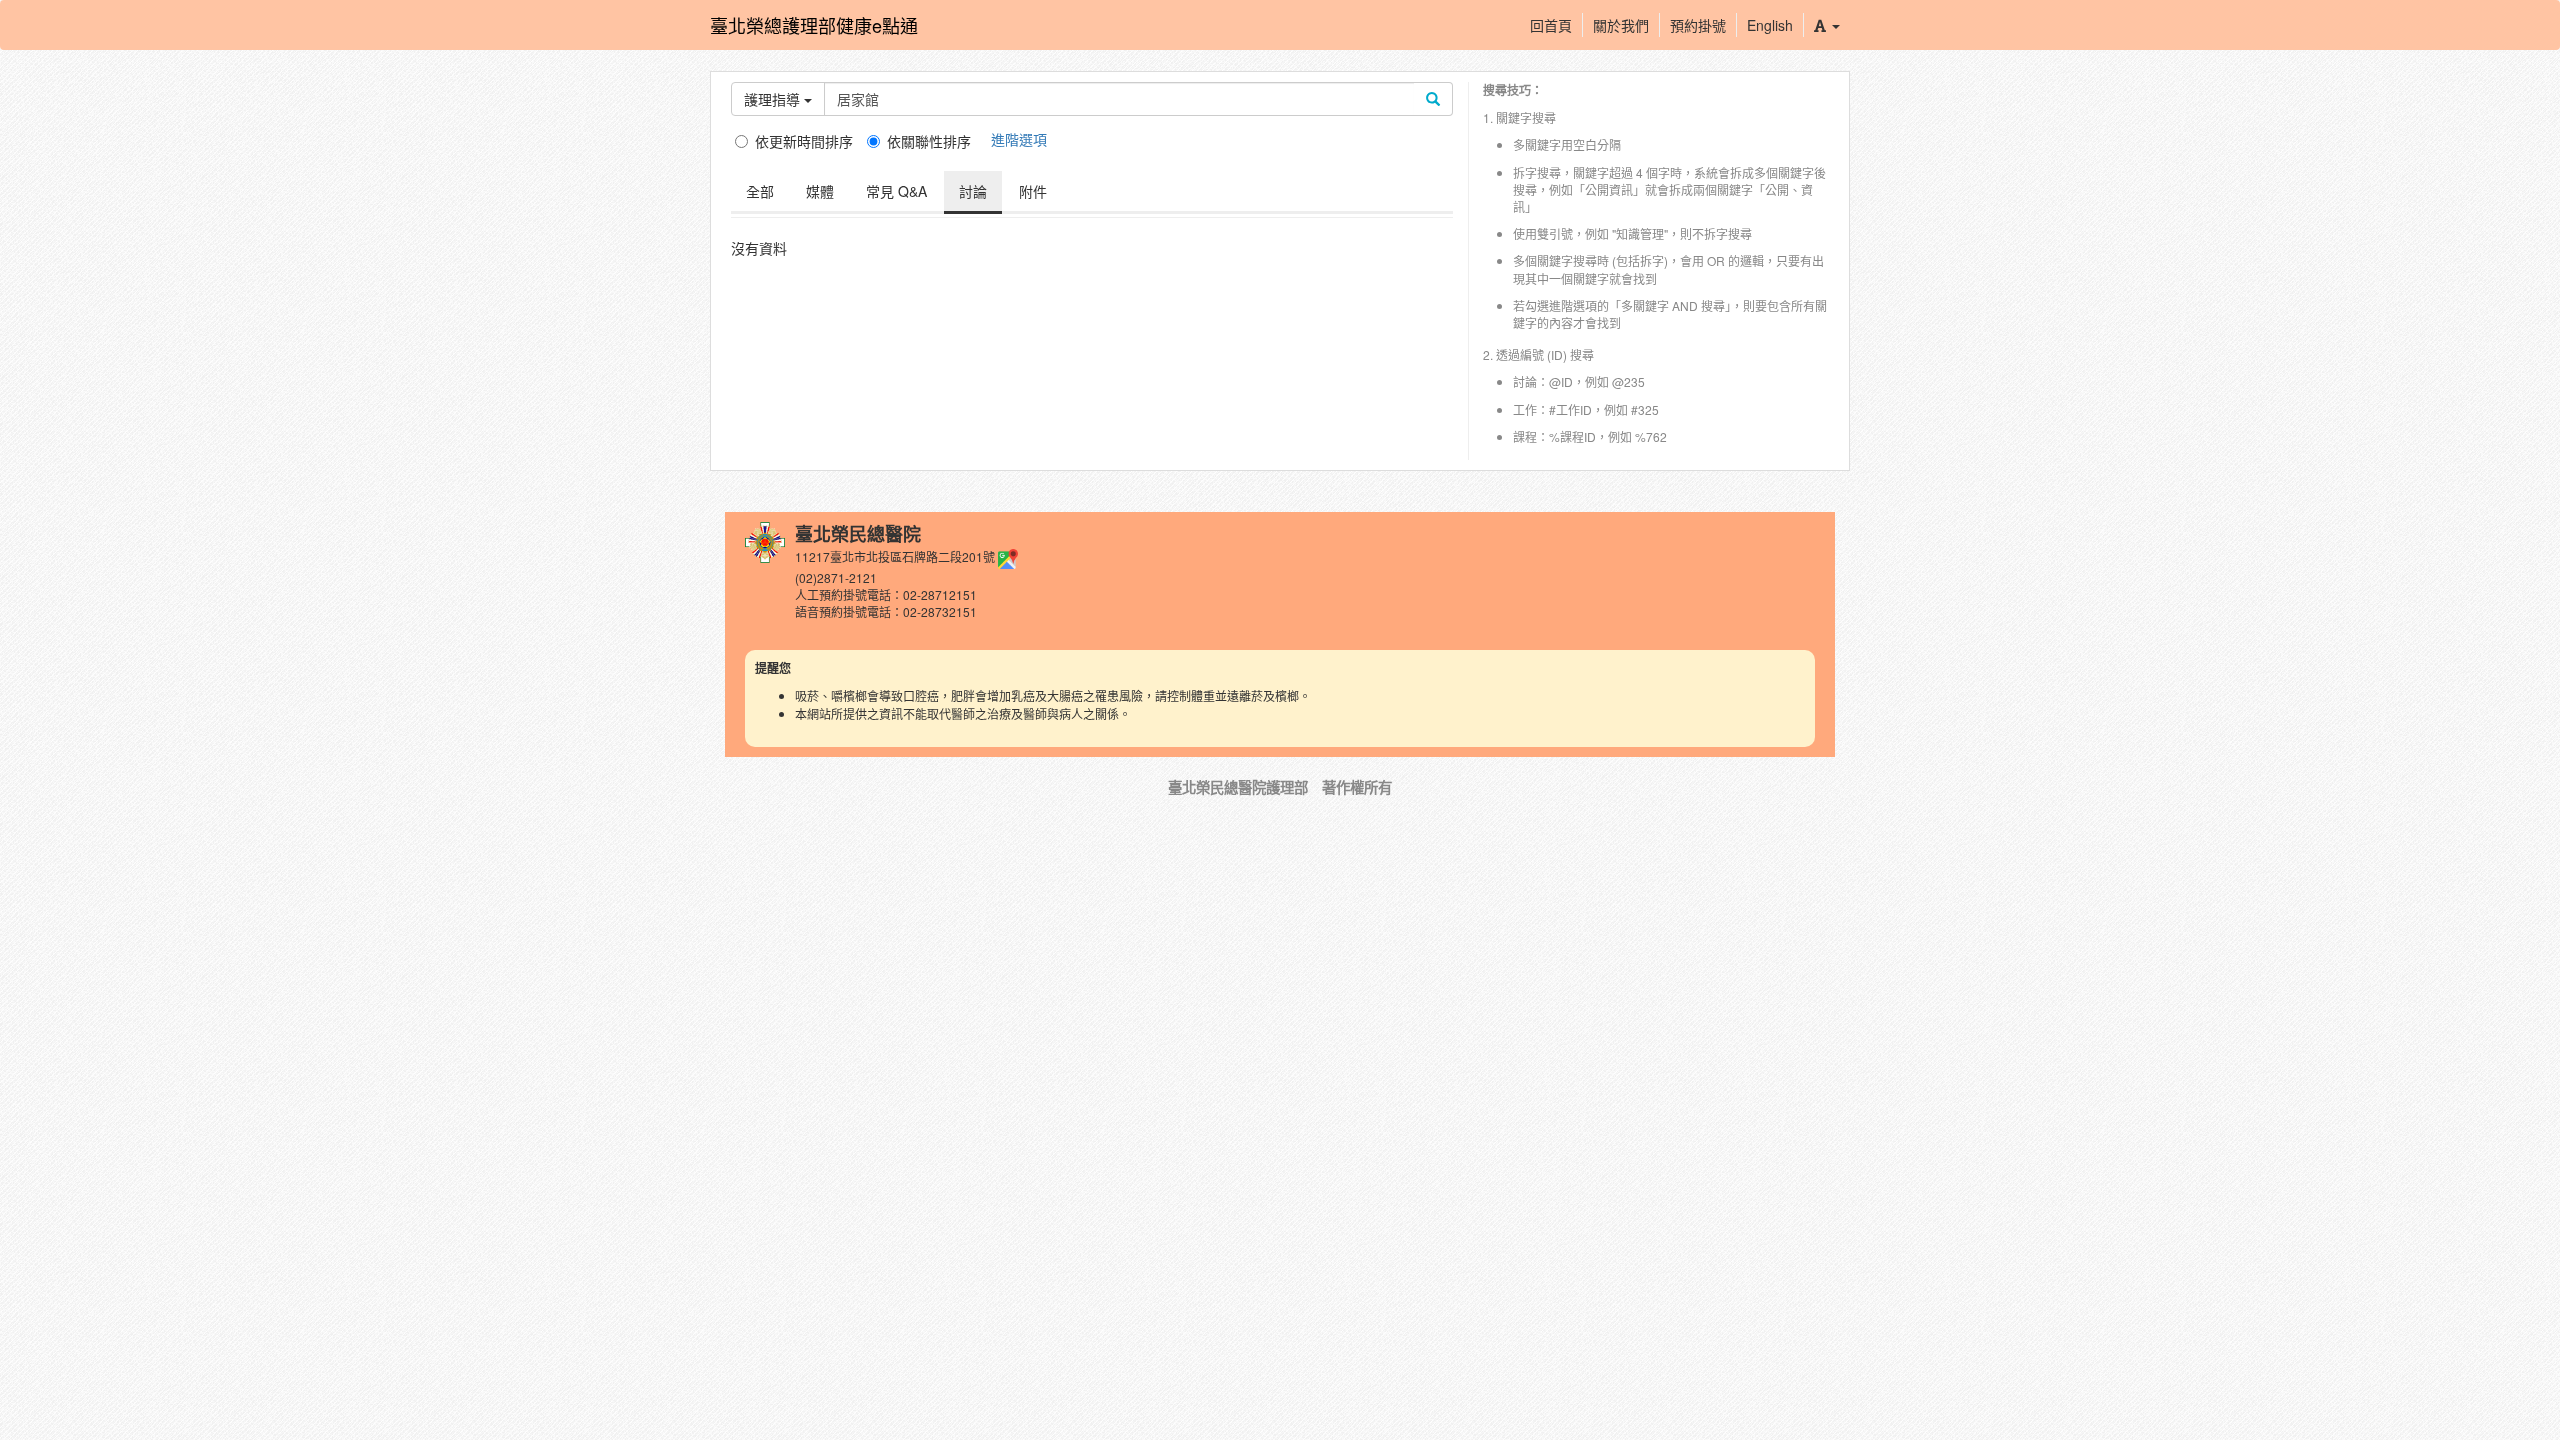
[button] (1826, 25)
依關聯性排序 (929, 141)
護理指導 (774, 99)
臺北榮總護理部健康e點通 (814, 25)
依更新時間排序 (804, 141)
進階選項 (1019, 139)
